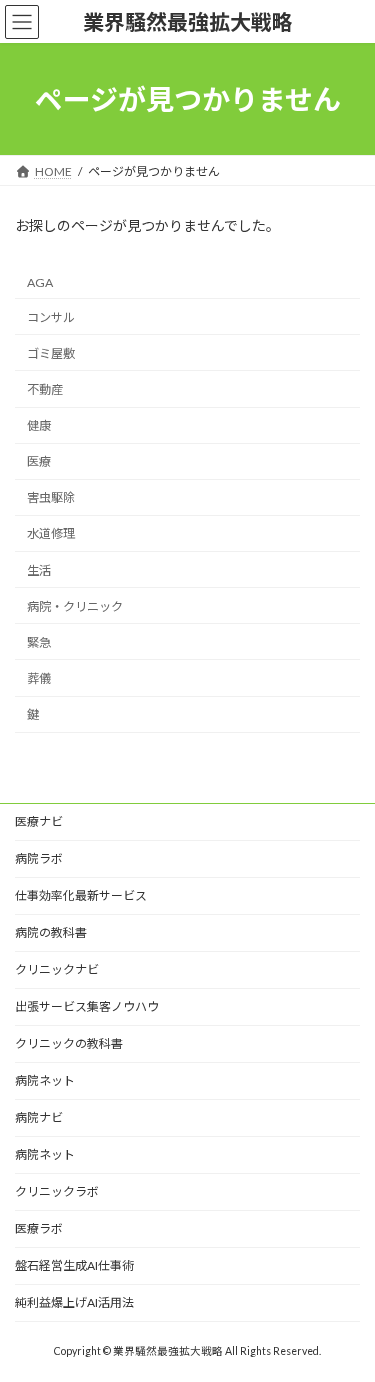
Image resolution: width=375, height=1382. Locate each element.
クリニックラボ (57, 1191)
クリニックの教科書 (69, 1043)
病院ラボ (39, 858)
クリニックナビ (57, 969)
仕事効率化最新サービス (81, 895)
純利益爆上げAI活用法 (74, 1302)
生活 (39, 570)
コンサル (51, 317)
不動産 (45, 389)
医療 (39, 461)
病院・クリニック (75, 606)
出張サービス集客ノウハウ (87, 1006)
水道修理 (51, 534)
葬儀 (39, 678)
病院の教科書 (51, 932)
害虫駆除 (51, 498)
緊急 (39, 642)
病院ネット (45, 1080)
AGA (40, 282)
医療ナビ (39, 821)
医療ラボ (39, 1228)
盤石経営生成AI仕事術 (74, 1265)
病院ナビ (39, 1117)
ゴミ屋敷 (51, 353)
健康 (39, 425)
